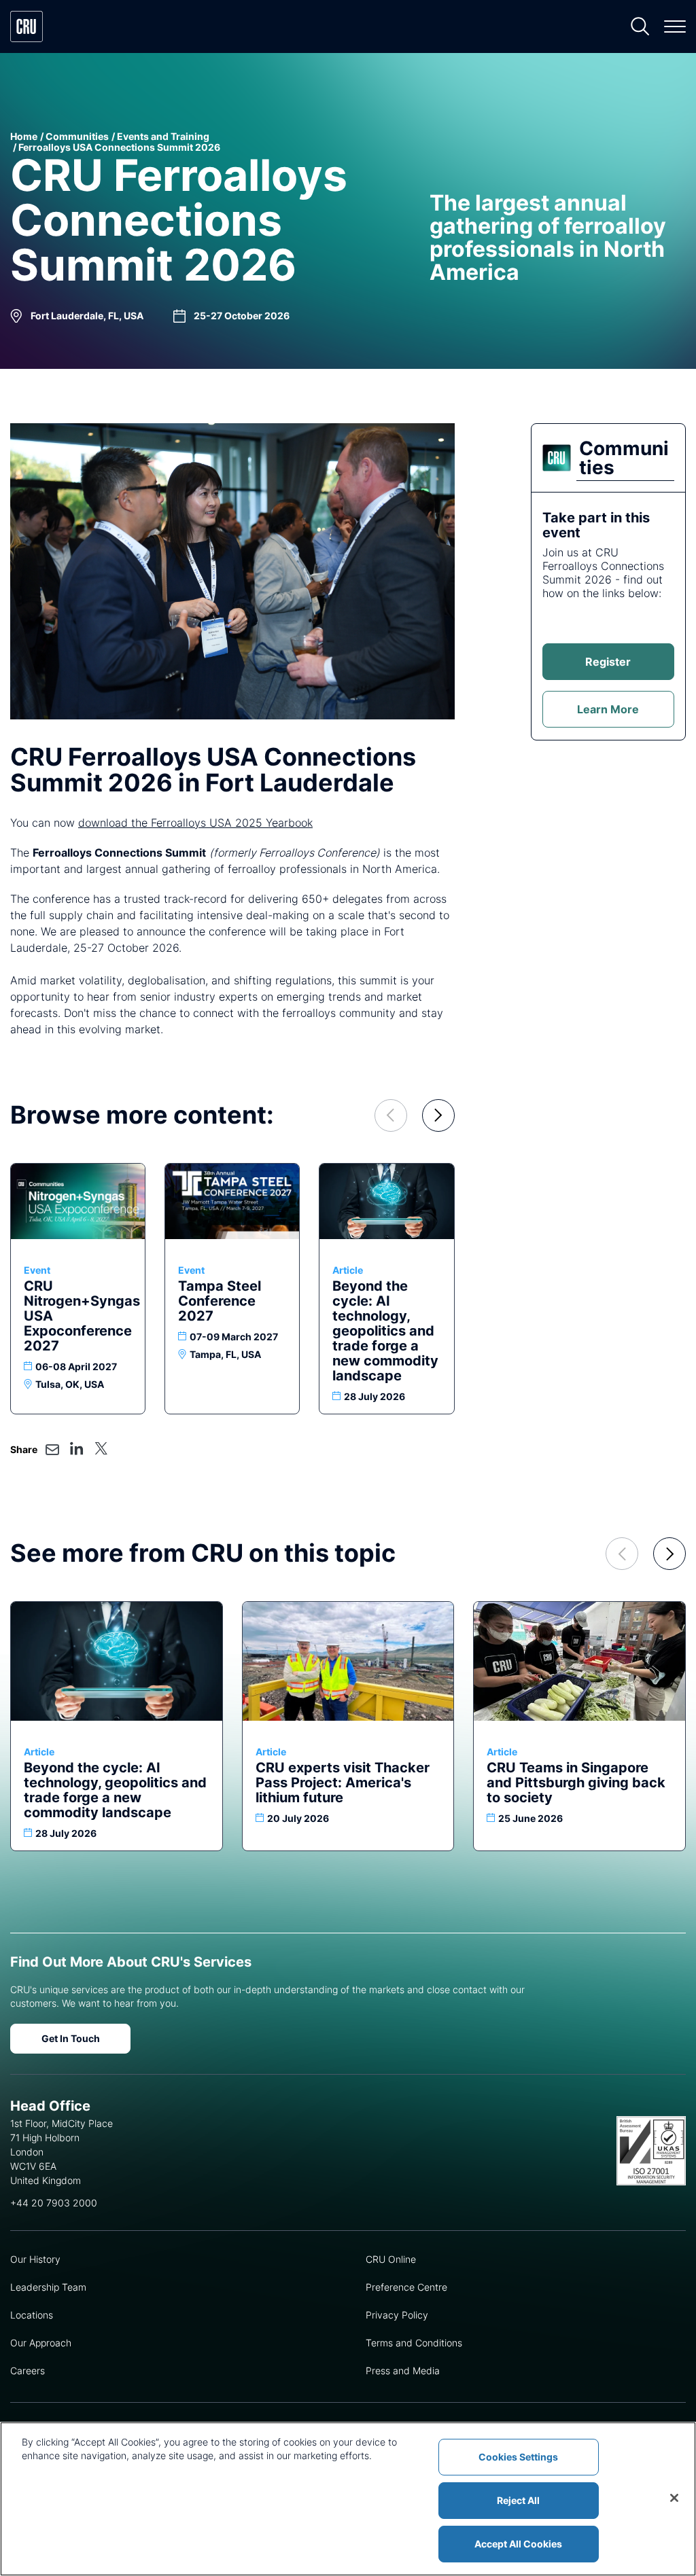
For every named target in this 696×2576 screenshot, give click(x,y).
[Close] (674, 2498)
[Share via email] (52, 1450)
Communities (77, 136)
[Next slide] (438, 1115)
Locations (32, 2315)
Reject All (518, 2500)
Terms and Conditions (414, 2343)
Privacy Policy (397, 2315)
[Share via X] (101, 1448)
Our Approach (41, 2343)
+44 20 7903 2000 (54, 2203)
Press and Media (403, 2371)
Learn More (608, 709)
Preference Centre (406, 2287)
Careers (28, 2371)
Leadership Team (48, 2287)
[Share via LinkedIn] (77, 1448)
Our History (35, 2259)
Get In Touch (71, 2038)
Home (24, 136)
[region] (348, 2499)
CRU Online (391, 2259)
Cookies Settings (518, 2457)
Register (608, 662)
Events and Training (163, 136)
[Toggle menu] (675, 26)
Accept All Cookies (518, 2544)
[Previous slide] (391, 1115)
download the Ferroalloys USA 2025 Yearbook (195, 823)
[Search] (640, 26)
